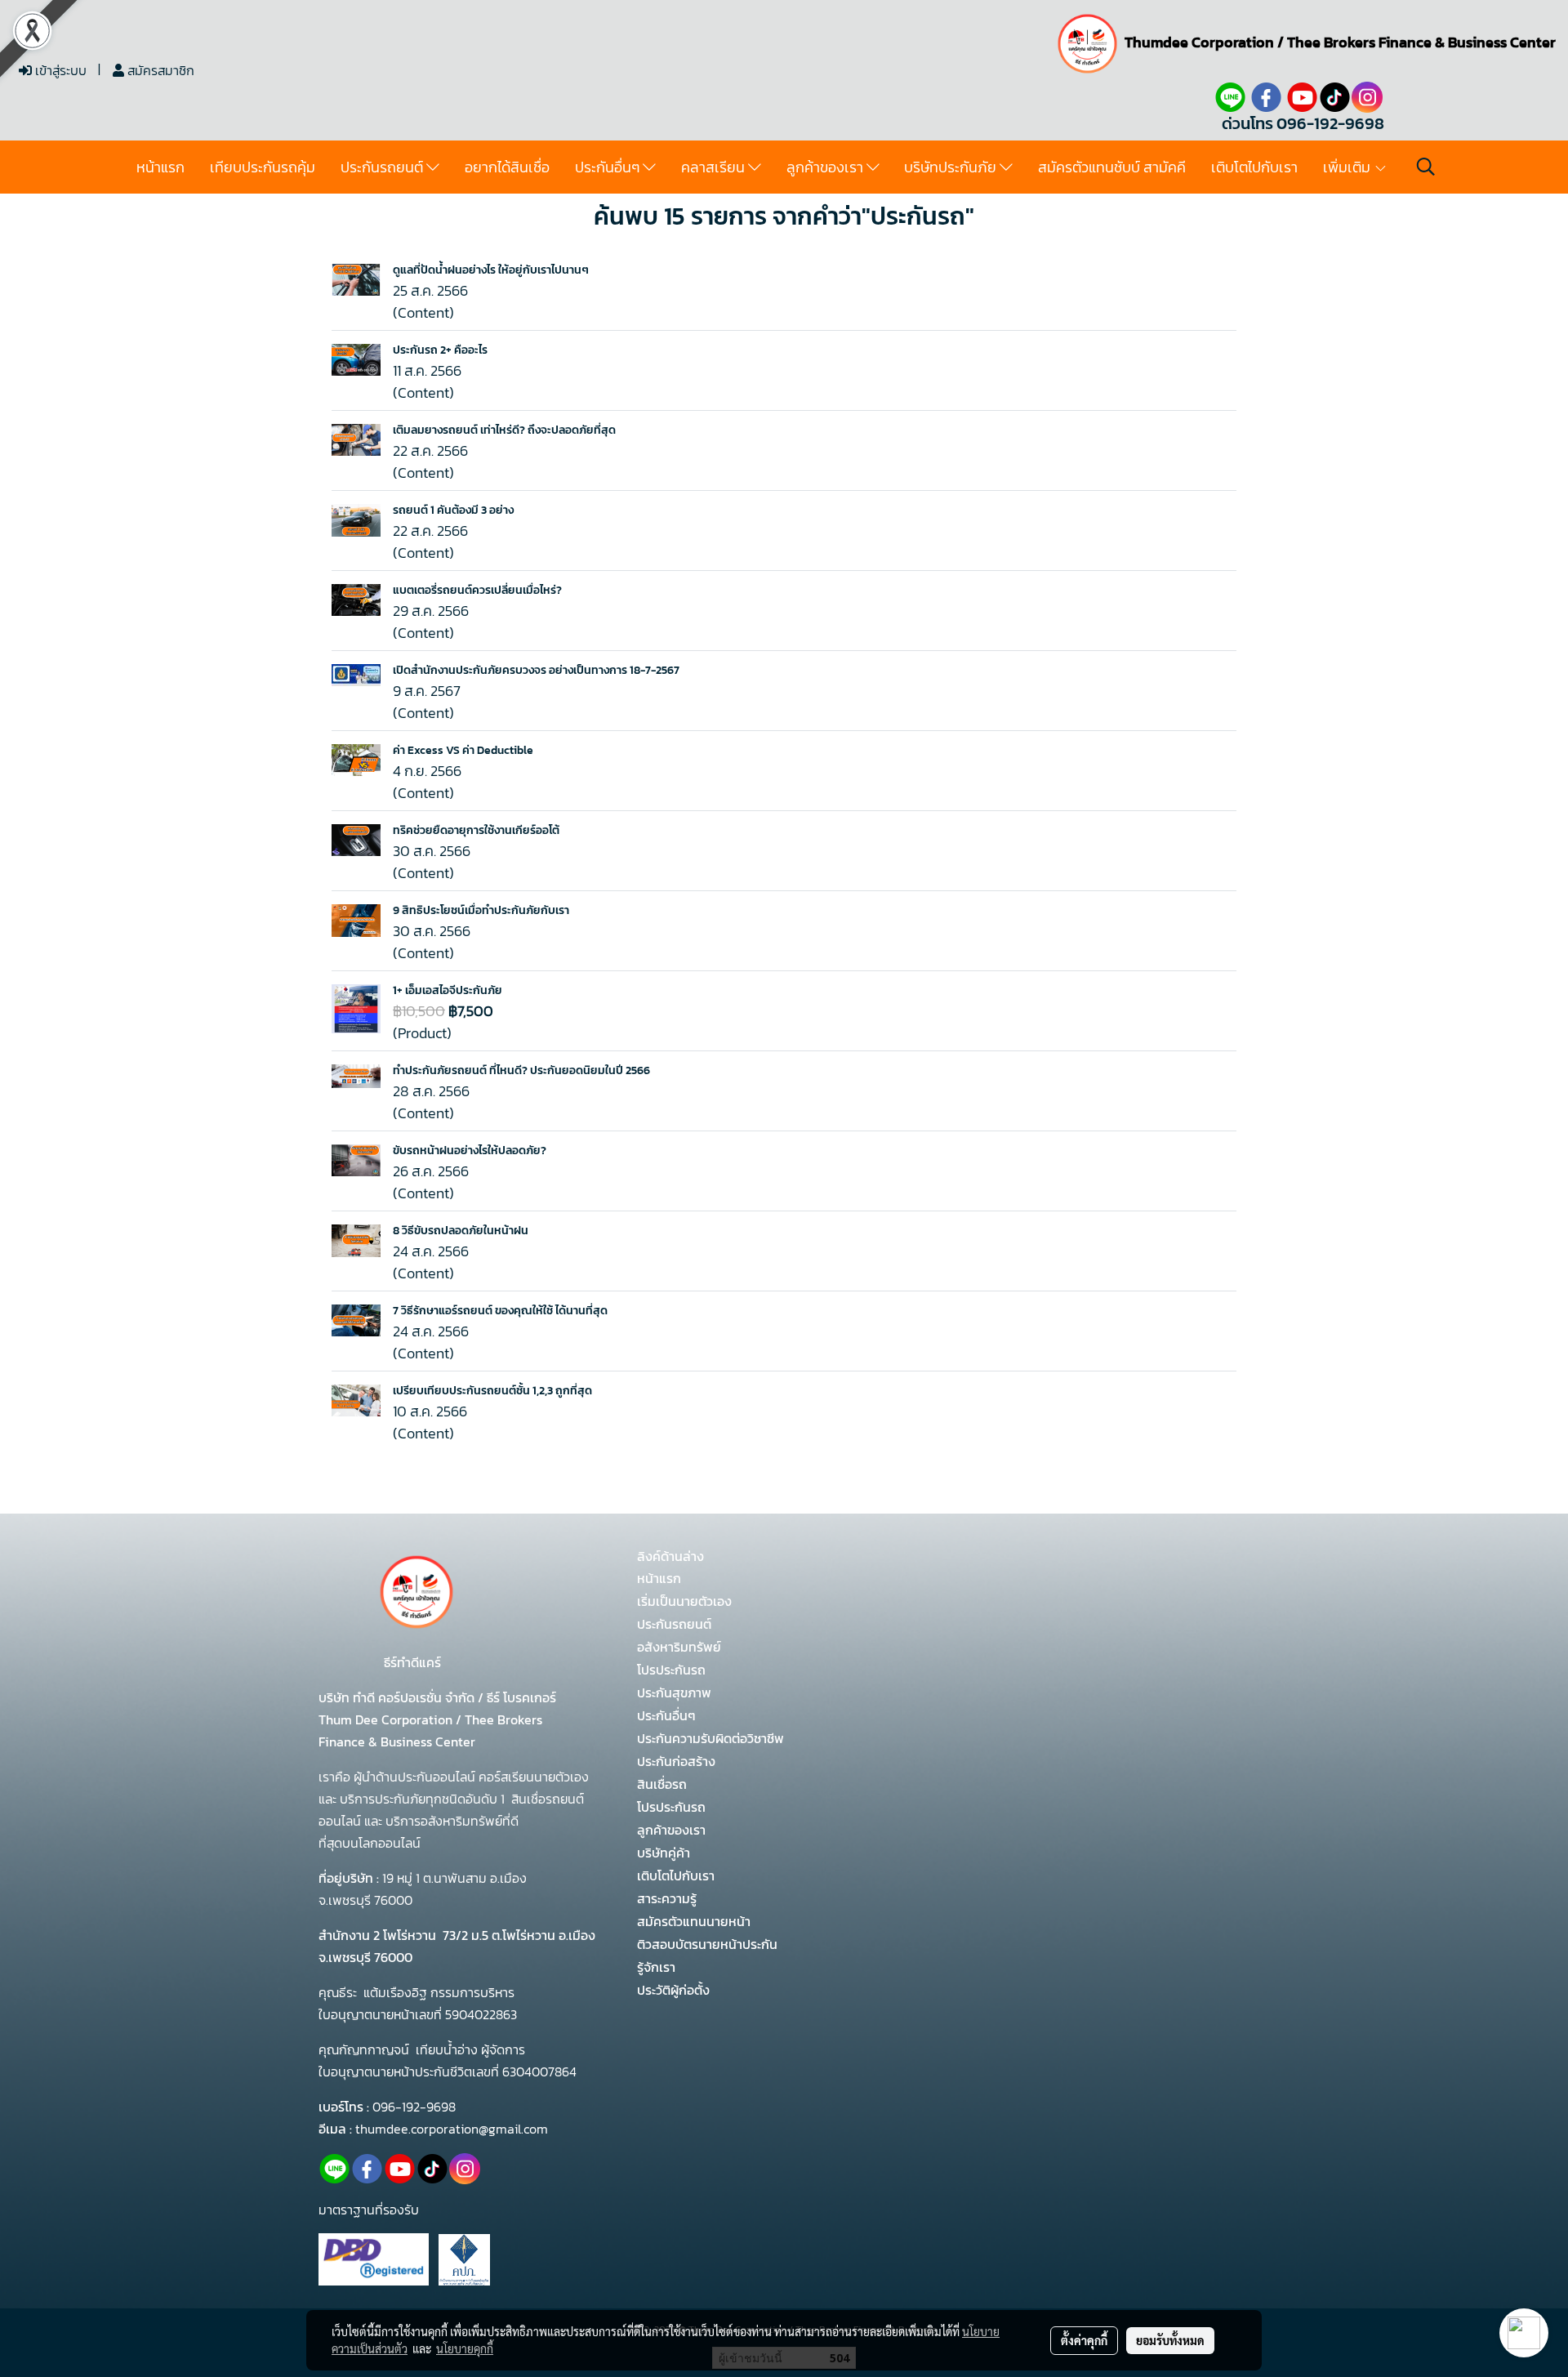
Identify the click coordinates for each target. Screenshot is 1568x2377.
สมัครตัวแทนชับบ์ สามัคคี (1112, 167)
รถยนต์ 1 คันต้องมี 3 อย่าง (453, 510)
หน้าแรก (160, 167)
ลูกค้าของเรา (826, 167)
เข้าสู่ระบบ (59, 70)
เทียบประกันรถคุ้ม (263, 167)
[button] (1426, 167)
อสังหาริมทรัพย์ (679, 1647)
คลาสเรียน (715, 167)
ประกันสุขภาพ (674, 1692)
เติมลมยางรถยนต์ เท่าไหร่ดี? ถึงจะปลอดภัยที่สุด (504, 430)
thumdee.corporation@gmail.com (452, 2129)
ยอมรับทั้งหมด (1170, 2340)
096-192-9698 (414, 2107)
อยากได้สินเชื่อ (507, 167)
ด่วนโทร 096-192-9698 (1303, 123)
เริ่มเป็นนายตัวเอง (684, 1601)
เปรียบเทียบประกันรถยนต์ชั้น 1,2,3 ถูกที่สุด (492, 1391)
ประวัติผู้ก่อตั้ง (673, 1990)
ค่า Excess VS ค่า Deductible (463, 750)
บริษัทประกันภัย (952, 167)
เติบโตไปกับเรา (1254, 167)
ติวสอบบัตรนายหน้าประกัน (707, 1944)
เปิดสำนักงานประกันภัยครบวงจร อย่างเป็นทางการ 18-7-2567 (536, 670)
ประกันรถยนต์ (383, 167)
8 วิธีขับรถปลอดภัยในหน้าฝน (461, 1231)
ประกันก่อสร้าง (676, 1761)
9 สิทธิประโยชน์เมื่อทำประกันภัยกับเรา (481, 910)
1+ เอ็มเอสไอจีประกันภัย (448, 990)
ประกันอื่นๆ (609, 167)
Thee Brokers (1331, 42)
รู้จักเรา (656, 1967)
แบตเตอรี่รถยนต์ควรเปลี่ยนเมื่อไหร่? (477, 590)
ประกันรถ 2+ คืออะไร (440, 350)
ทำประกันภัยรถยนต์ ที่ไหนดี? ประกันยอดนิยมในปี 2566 (521, 1070)
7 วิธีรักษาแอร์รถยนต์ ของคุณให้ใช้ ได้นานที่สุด (500, 1311)
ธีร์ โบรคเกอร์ (520, 1697)
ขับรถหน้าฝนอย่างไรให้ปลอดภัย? (470, 1151)
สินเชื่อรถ (662, 1784)
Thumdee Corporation (1199, 42)
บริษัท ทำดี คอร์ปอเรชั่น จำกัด (398, 1697)
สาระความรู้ (667, 1898)
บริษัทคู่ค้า (664, 1853)
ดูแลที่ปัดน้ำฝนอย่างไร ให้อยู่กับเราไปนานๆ (491, 270)
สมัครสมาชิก (159, 70)
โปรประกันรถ (671, 1670)
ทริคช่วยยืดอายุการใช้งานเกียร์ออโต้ (476, 830)
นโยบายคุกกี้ (465, 2348)
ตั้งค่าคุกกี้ (1084, 2340)
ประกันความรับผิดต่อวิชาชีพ (710, 1738)
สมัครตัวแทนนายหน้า (694, 1921)
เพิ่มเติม (1348, 167)
